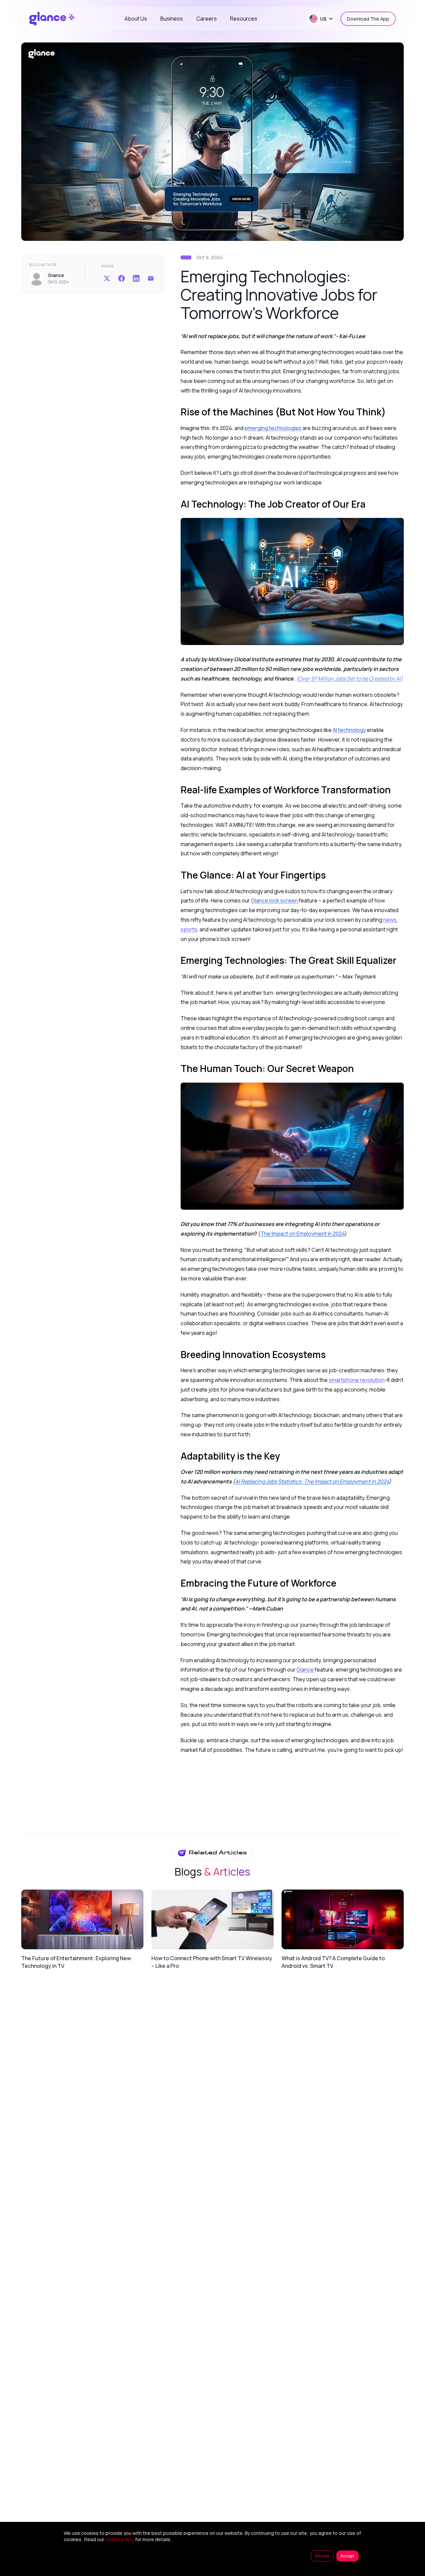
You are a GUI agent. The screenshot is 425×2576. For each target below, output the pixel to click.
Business (172, 19)
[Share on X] (107, 278)
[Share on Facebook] (122, 278)
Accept (347, 2556)
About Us (136, 19)
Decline (322, 2556)
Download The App (368, 19)
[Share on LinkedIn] (136, 278)
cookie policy (120, 2539)
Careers (207, 19)
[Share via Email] (151, 278)
